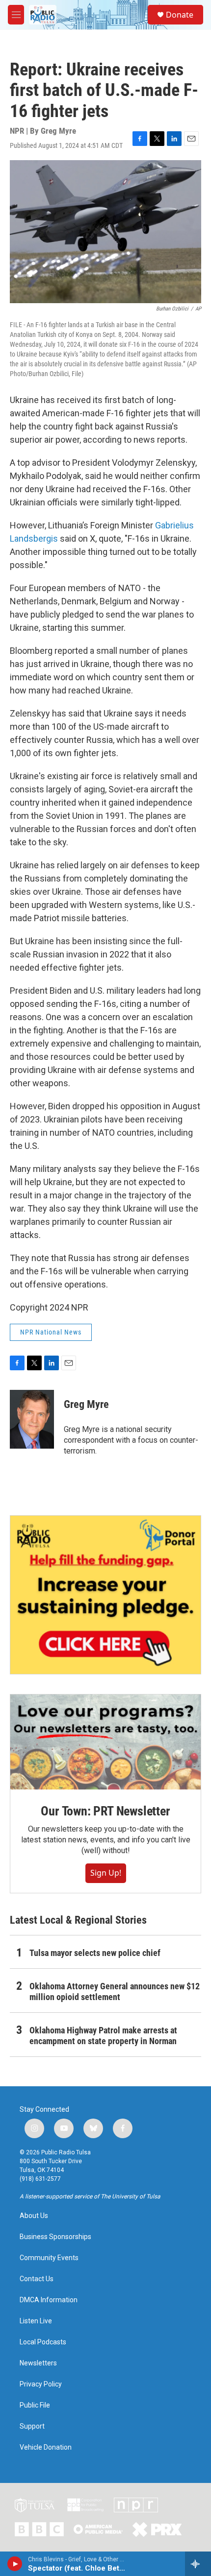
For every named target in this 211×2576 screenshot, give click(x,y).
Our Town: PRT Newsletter (105, 1811)
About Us (34, 2216)
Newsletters (38, 2363)
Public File (35, 2405)
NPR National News (51, 1332)
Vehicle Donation (46, 2447)
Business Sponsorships (55, 2237)
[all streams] (198, 2564)
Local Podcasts (43, 2342)
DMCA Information (49, 2300)
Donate (180, 15)
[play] (15, 2564)
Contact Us (37, 2279)
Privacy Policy (41, 2384)
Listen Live (36, 2321)
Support (32, 2426)
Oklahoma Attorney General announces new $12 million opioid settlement (115, 1992)
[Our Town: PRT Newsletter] (105, 1742)
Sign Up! (106, 1873)
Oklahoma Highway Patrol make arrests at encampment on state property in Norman (103, 2036)
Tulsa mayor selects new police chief (95, 1953)
